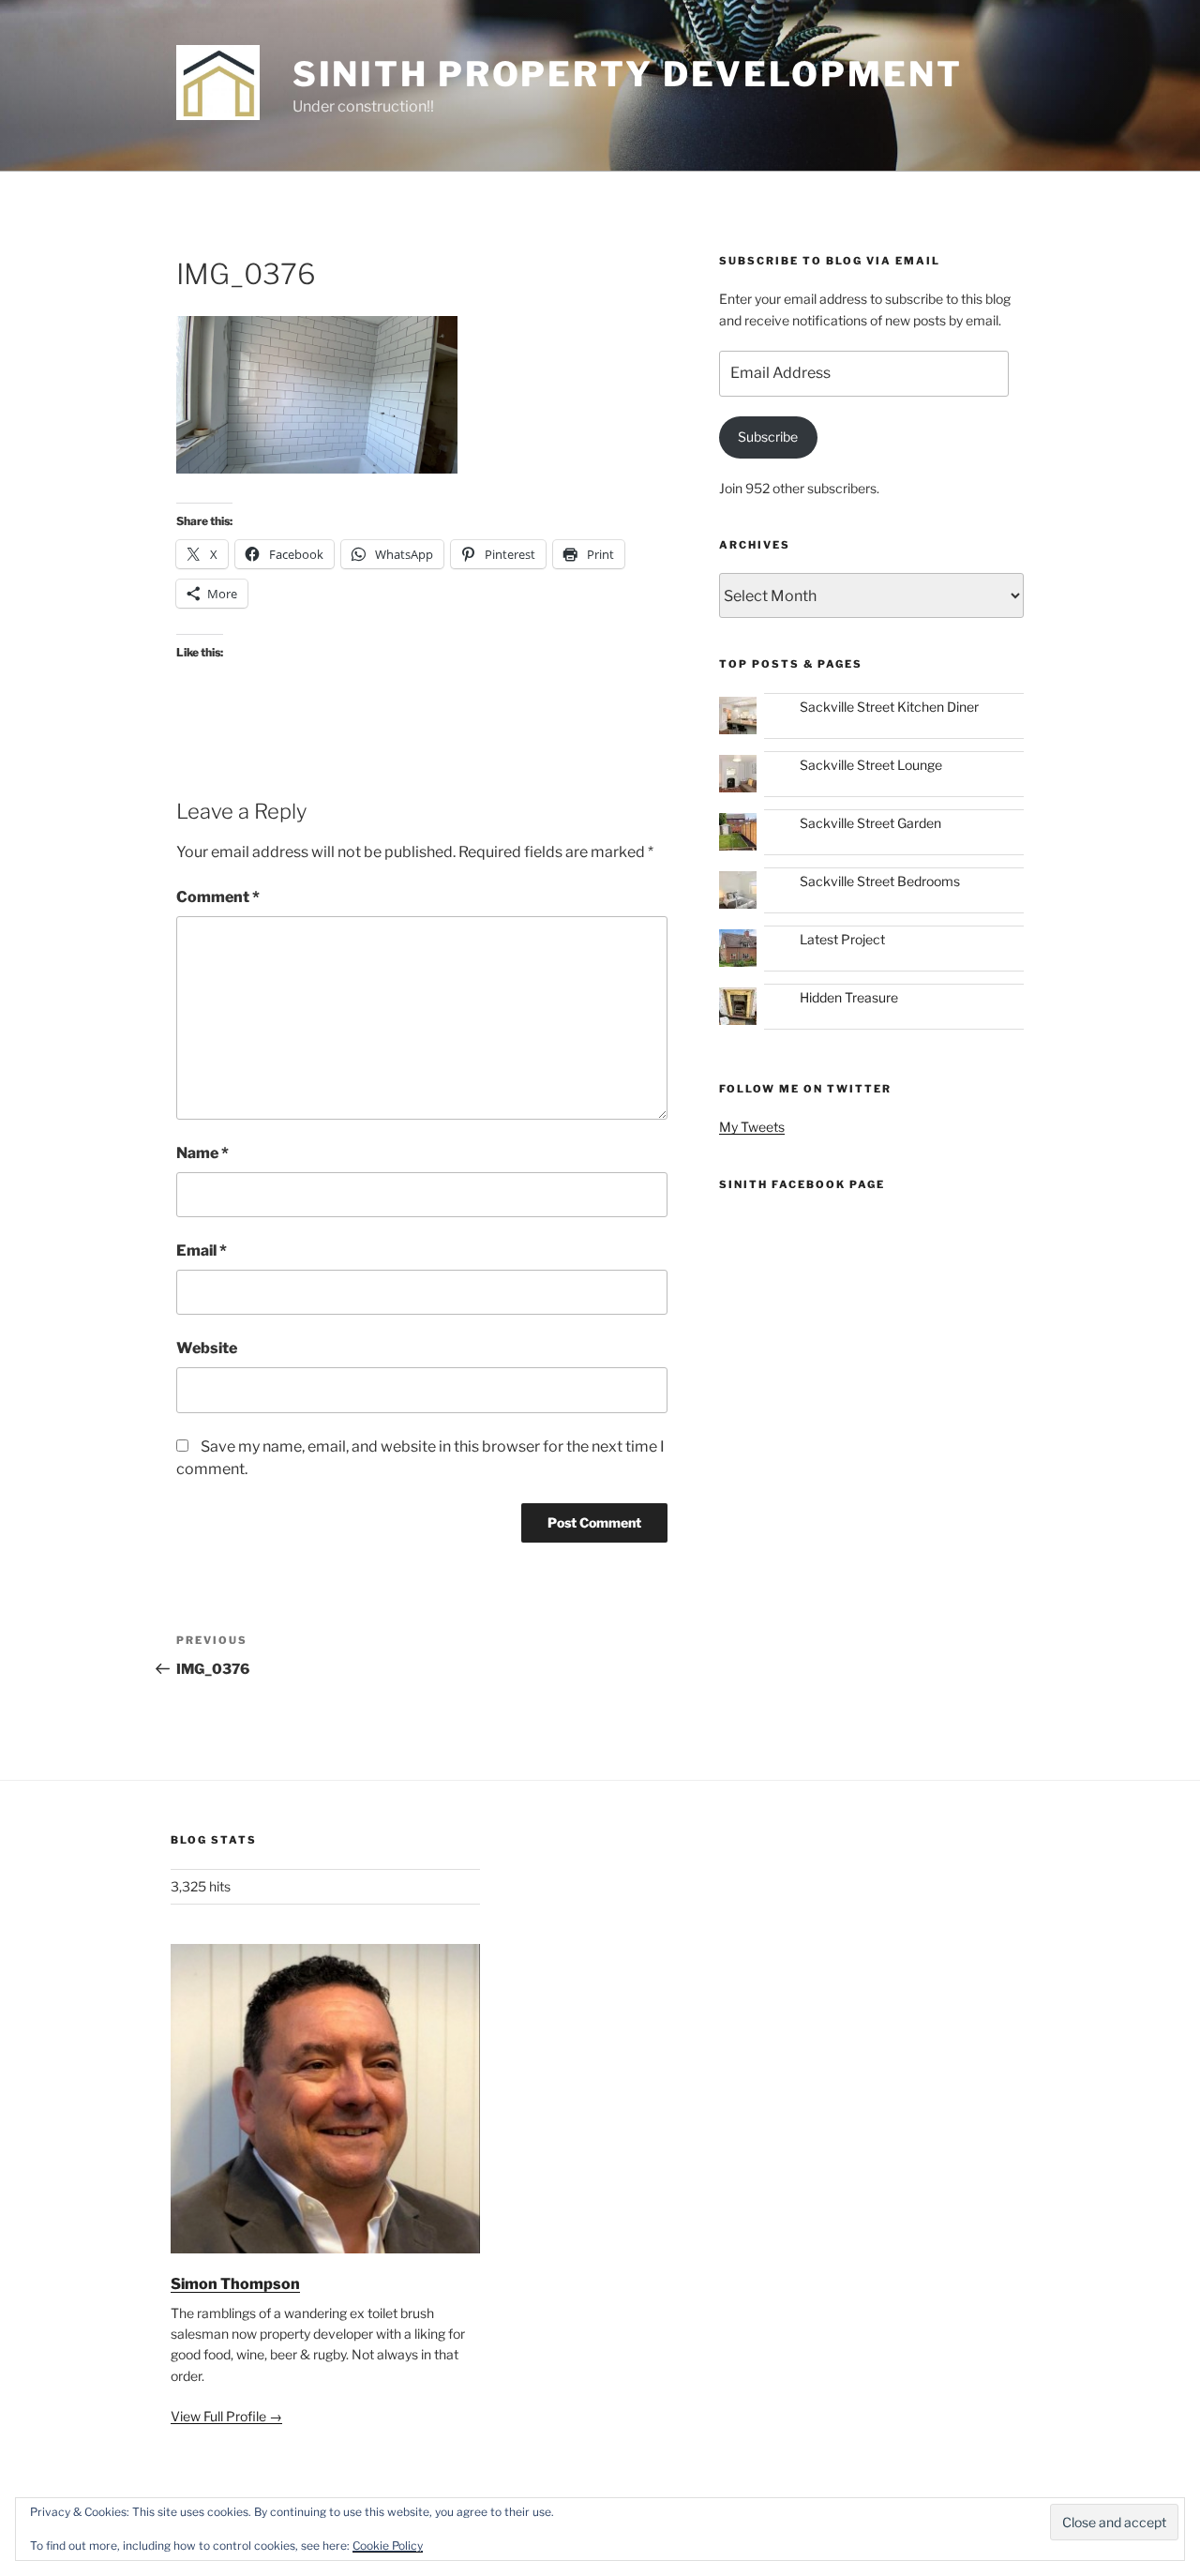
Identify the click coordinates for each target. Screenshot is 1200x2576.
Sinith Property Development (628, 74)
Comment (218, 897)
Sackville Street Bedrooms (880, 881)
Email (202, 1250)
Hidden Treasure (849, 997)
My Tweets (752, 1127)
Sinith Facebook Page (802, 1184)
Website (207, 1348)
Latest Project (842, 939)
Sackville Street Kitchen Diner (889, 707)
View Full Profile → (226, 2416)
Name (202, 1153)
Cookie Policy (388, 2546)
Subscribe (768, 437)
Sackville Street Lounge (871, 765)
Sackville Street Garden (870, 823)
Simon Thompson (235, 2284)
